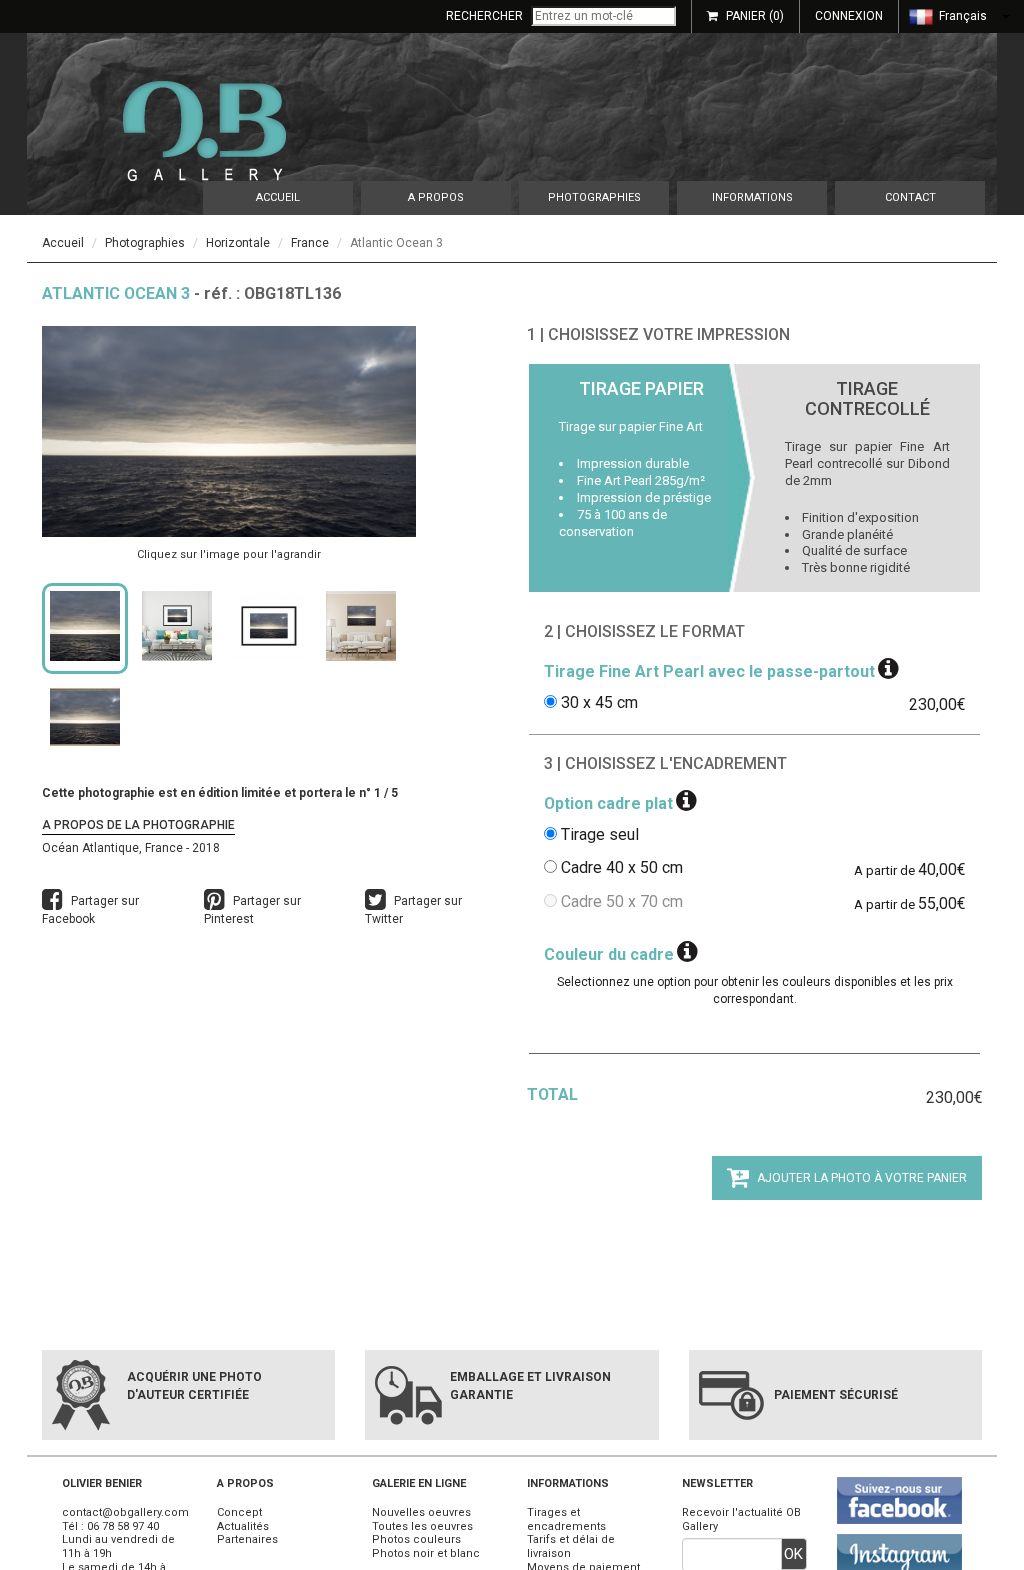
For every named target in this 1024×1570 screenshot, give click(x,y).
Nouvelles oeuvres (421, 1512)
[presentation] (641, 478)
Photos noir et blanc (426, 1553)
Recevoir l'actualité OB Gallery (741, 1519)
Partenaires (247, 1539)
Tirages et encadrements (566, 1519)
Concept (239, 1512)
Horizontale (238, 243)
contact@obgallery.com (125, 1512)
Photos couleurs (416, 1539)
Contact (910, 197)
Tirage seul (600, 834)
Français (961, 16)
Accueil (278, 197)
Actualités (243, 1526)
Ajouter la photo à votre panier (860, 1178)
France (310, 243)
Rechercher (484, 16)
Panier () (755, 16)
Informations (752, 197)
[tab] (641, 478)
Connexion (849, 16)
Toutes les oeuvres (422, 1526)
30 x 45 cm (599, 702)
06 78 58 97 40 (123, 1526)
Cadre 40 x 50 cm (622, 867)
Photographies (594, 197)
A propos (436, 197)
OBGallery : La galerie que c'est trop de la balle (204, 131)
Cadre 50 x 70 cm (622, 901)
